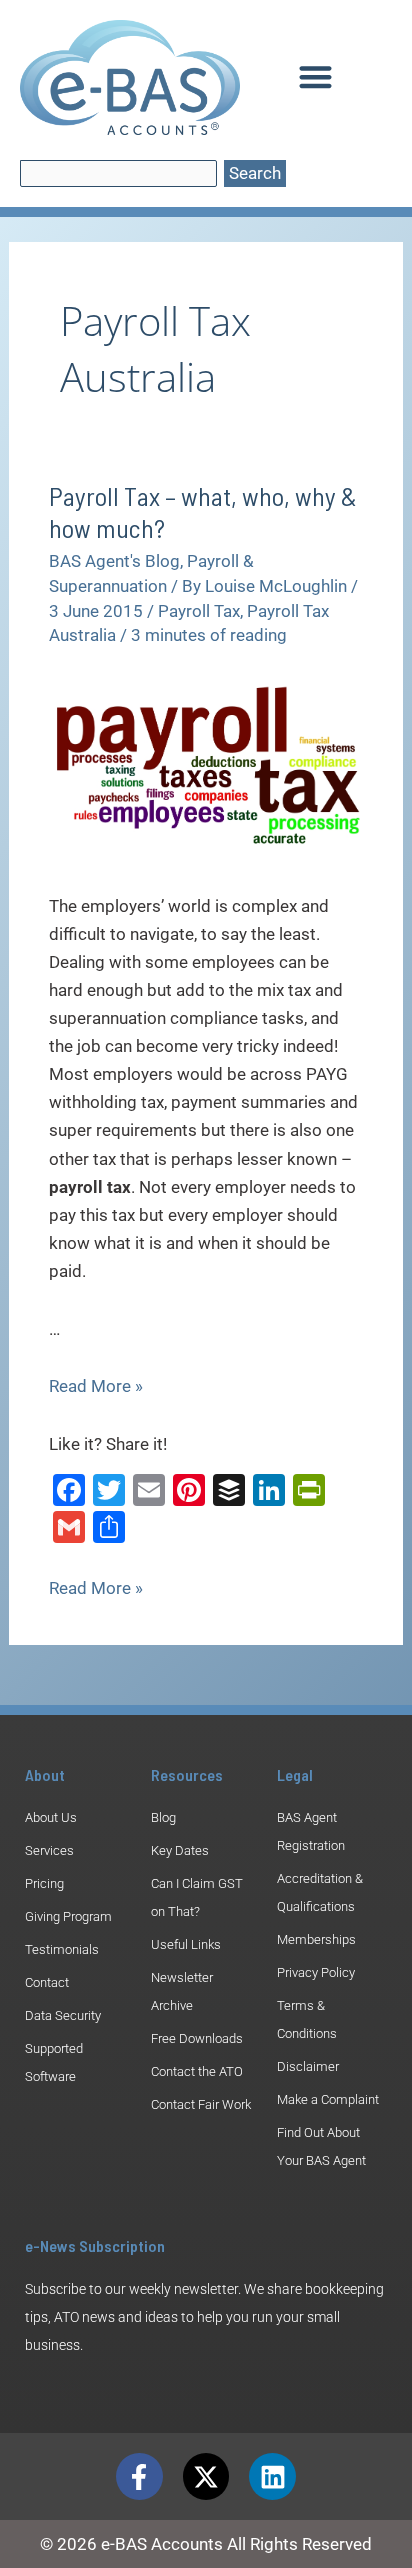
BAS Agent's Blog (114, 561)
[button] (315, 76)
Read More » (96, 1386)
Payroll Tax (199, 611)
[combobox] (118, 173)
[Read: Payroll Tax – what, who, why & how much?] (206, 764)
